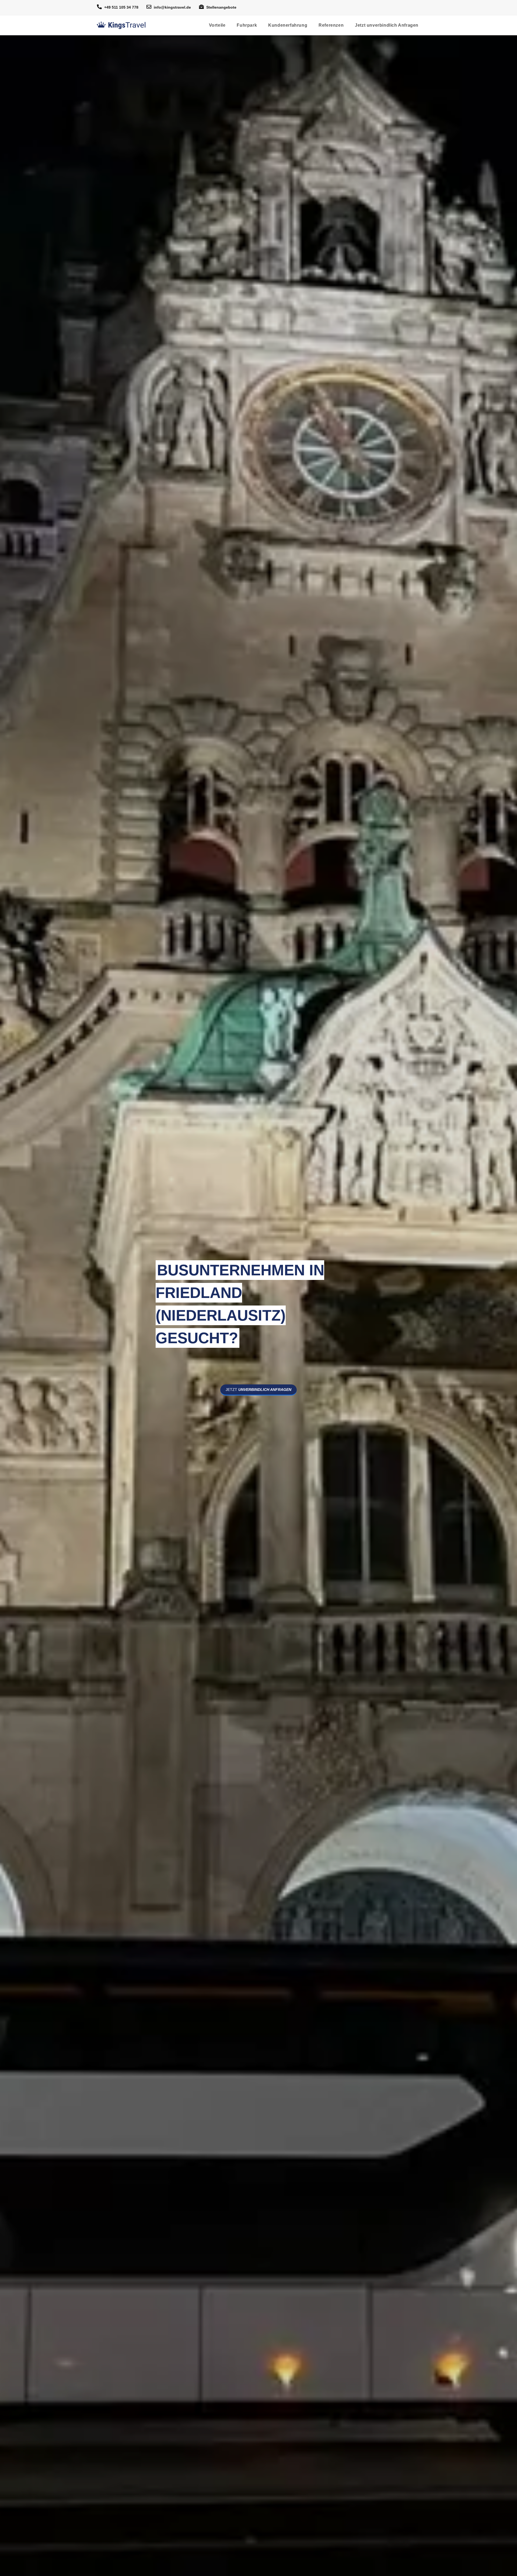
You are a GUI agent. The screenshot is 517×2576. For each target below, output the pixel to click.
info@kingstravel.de (172, 7)
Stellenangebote (221, 7)
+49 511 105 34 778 (121, 7)
